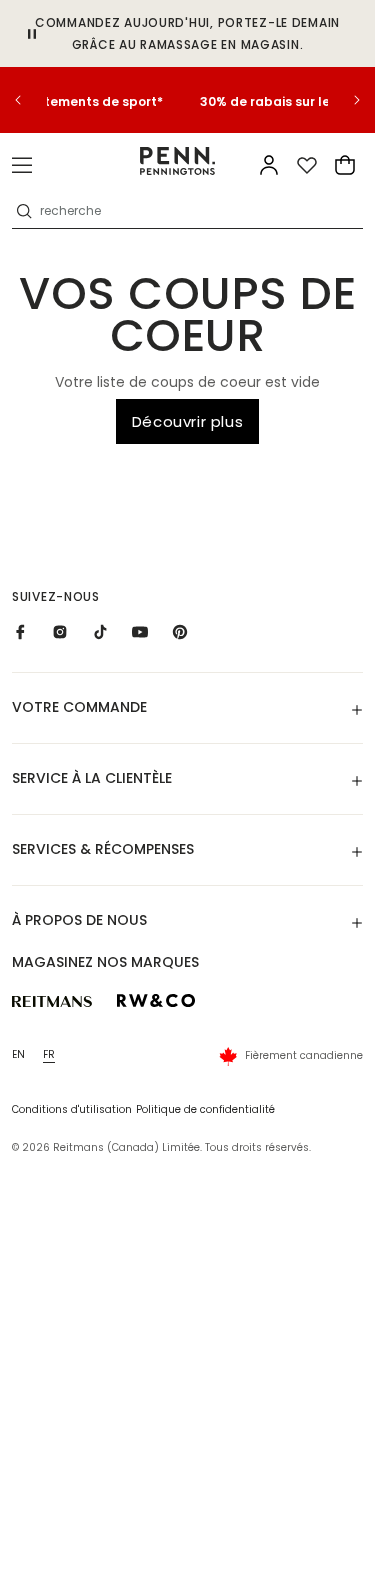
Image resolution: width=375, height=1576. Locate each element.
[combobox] (199, 211)
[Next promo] (345, 100)
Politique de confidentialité (205, 1109)
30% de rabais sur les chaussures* (188, 101)
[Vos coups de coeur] (307, 165)
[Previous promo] (29, 100)
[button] (22, 165)
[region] (187, 100)
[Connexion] (269, 165)
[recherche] (24, 211)
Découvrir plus (187, 421)
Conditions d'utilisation (72, 1109)
